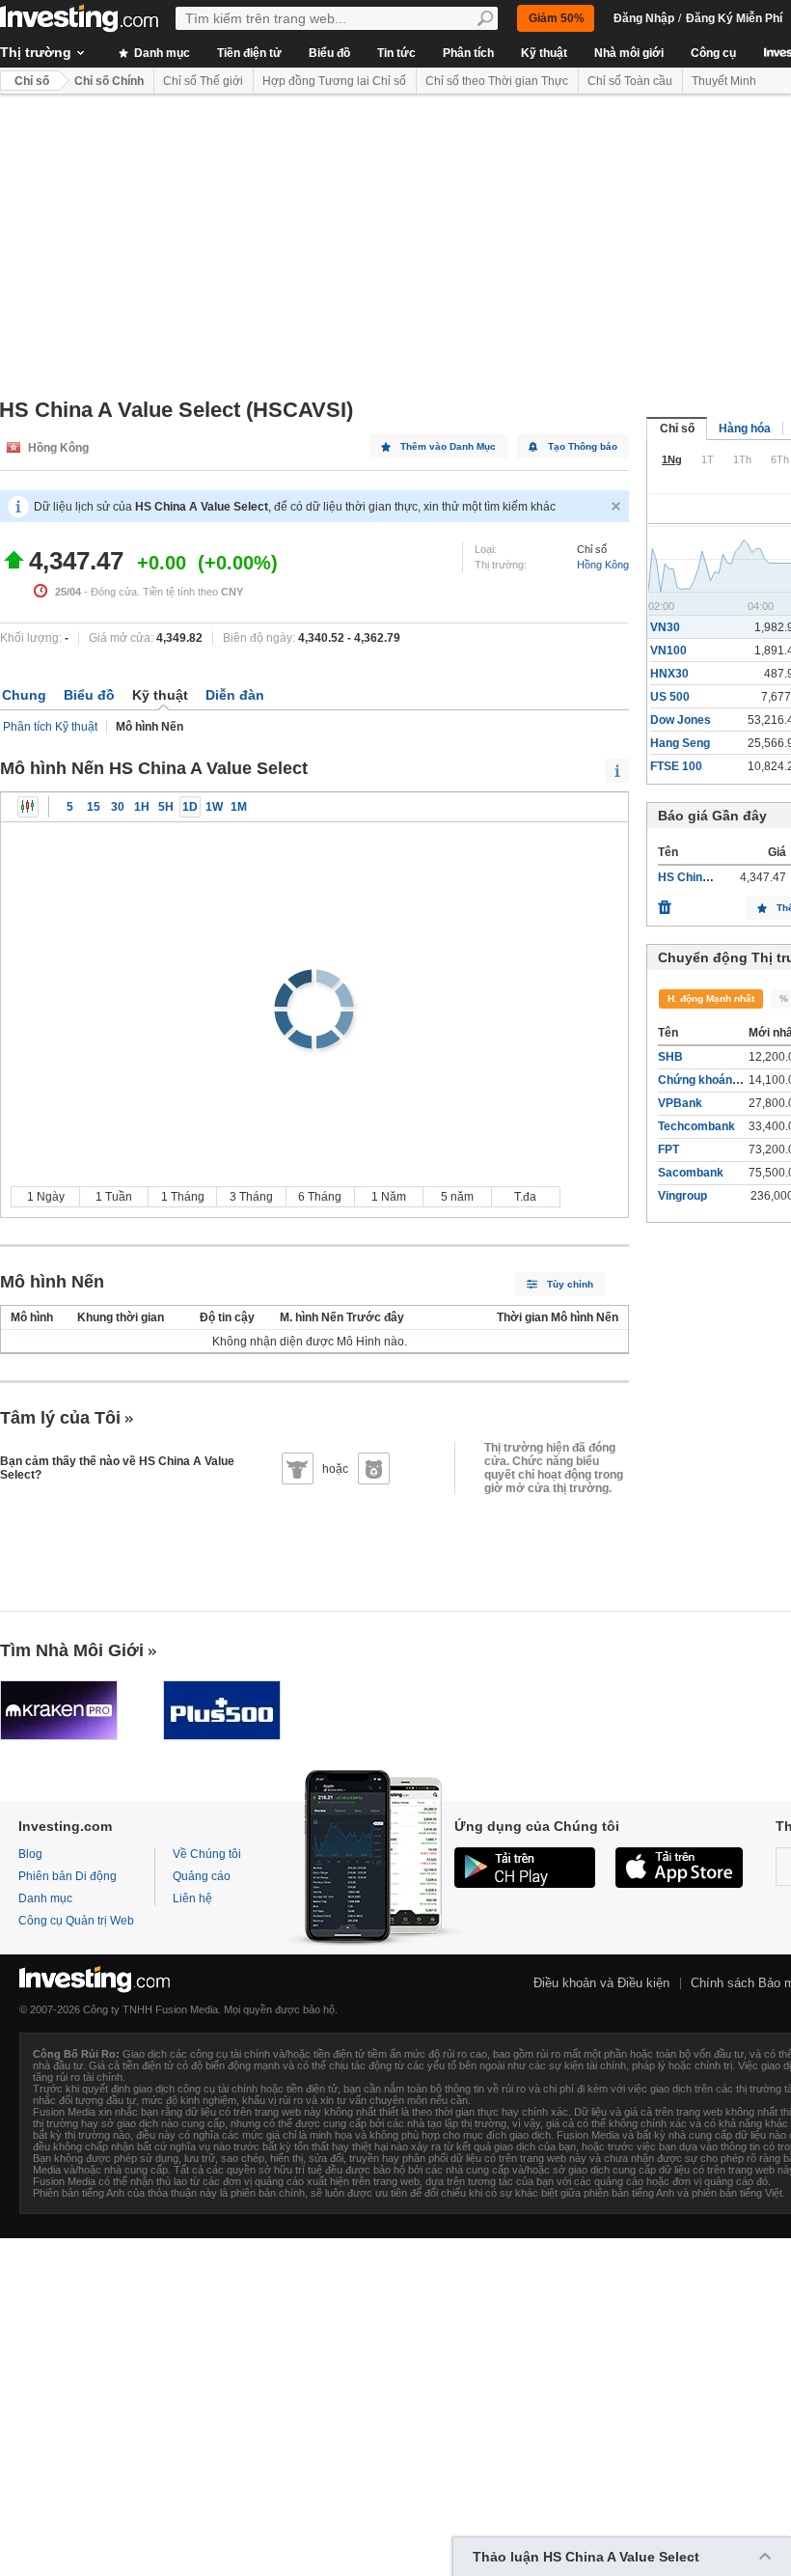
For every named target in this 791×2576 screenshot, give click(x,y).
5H (166, 807)
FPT (668, 1150)
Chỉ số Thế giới (203, 81)
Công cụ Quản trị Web (76, 1921)
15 (94, 807)
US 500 (670, 697)
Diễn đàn (235, 695)
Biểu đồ (329, 53)
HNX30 (669, 674)
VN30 (665, 627)
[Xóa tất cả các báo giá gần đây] (665, 902)
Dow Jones (681, 720)
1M (239, 807)
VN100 (668, 651)
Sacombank (691, 1173)
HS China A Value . (709, 877)
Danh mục (161, 53)
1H (142, 807)
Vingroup (682, 1196)
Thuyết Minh (724, 81)
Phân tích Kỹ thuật (50, 727)
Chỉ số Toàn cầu (630, 81)
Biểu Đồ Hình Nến (28, 807)
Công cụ (713, 53)
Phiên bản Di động (68, 1876)
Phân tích (468, 53)
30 (118, 807)
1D (190, 807)
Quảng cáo (202, 1876)
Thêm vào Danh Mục (448, 446)
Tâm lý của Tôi (60, 1418)
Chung (24, 695)
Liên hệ (192, 1898)
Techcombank (696, 1126)
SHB (670, 1057)
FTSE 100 (676, 766)
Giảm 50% (557, 18)
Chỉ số (32, 81)
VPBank (680, 1103)
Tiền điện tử (249, 53)
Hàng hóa (745, 429)
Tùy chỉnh (570, 1284)
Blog (30, 1854)
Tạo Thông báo (583, 446)
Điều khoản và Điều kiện (601, 1983)
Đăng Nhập (644, 18)
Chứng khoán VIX (706, 1080)
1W (214, 807)
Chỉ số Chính (109, 81)
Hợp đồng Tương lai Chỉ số (334, 81)
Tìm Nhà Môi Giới (72, 1650)
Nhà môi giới (629, 53)
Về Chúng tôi (207, 1854)
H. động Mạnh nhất (711, 998)
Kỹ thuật (544, 53)
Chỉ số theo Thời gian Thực (497, 81)
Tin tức (396, 53)
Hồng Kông (603, 565)
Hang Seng (680, 743)
